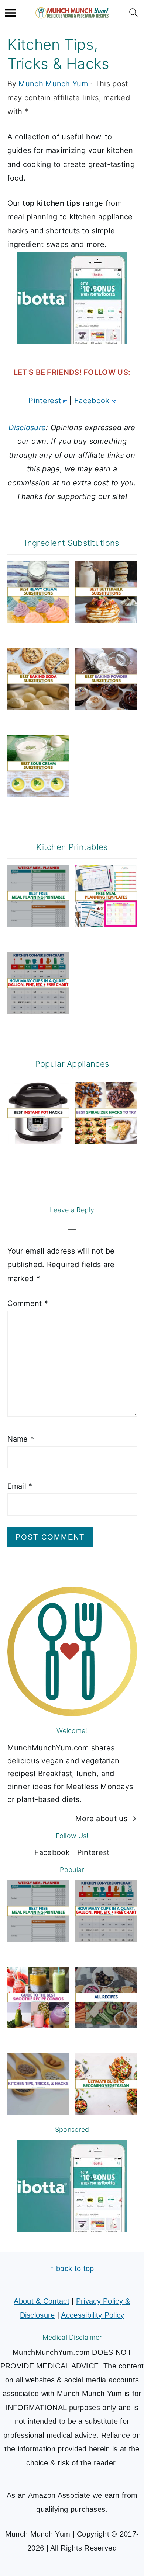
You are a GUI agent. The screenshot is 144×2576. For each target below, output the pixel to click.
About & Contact (42, 2301)
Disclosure (27, 428)
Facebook (92, 401)
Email (20, 1486)
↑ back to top (72, 2269)
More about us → (106, 1819)
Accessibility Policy (92, 2315)
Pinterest (45, 401)
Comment (28, 1303)
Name (21, 1439)
